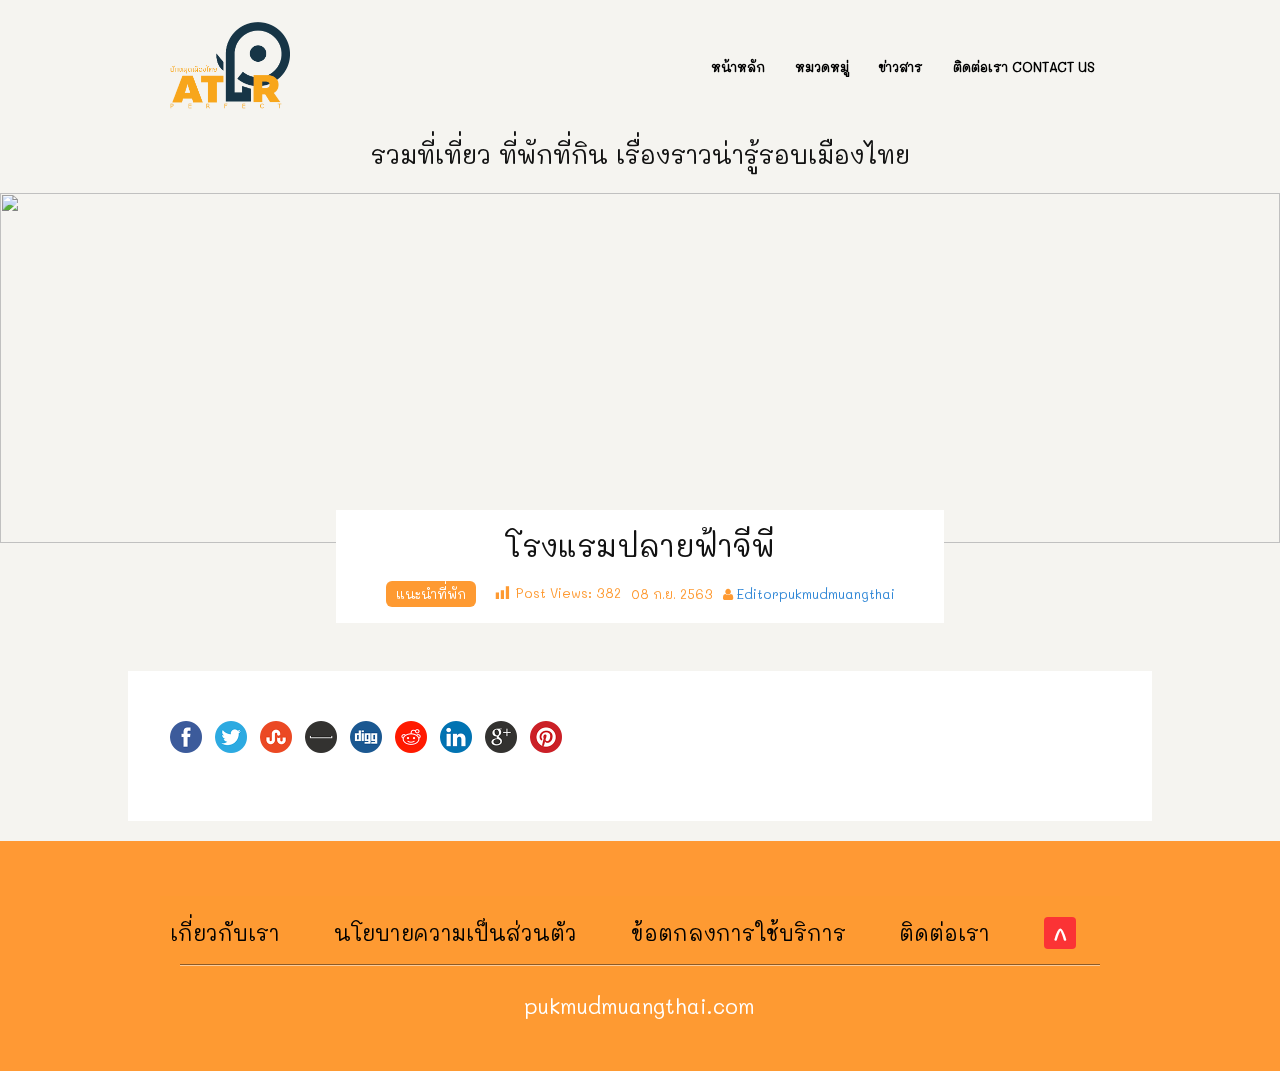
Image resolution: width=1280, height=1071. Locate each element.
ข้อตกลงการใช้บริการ (738, 932)
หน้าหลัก (738, 66)
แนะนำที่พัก (431, 593)
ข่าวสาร (901, 66)
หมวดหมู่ (822, 66)
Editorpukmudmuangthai (816, 593)
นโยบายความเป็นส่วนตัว (455, 932)
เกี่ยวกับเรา (225, 932)
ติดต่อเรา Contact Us (1024, 66)
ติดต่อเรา (944, 932)
